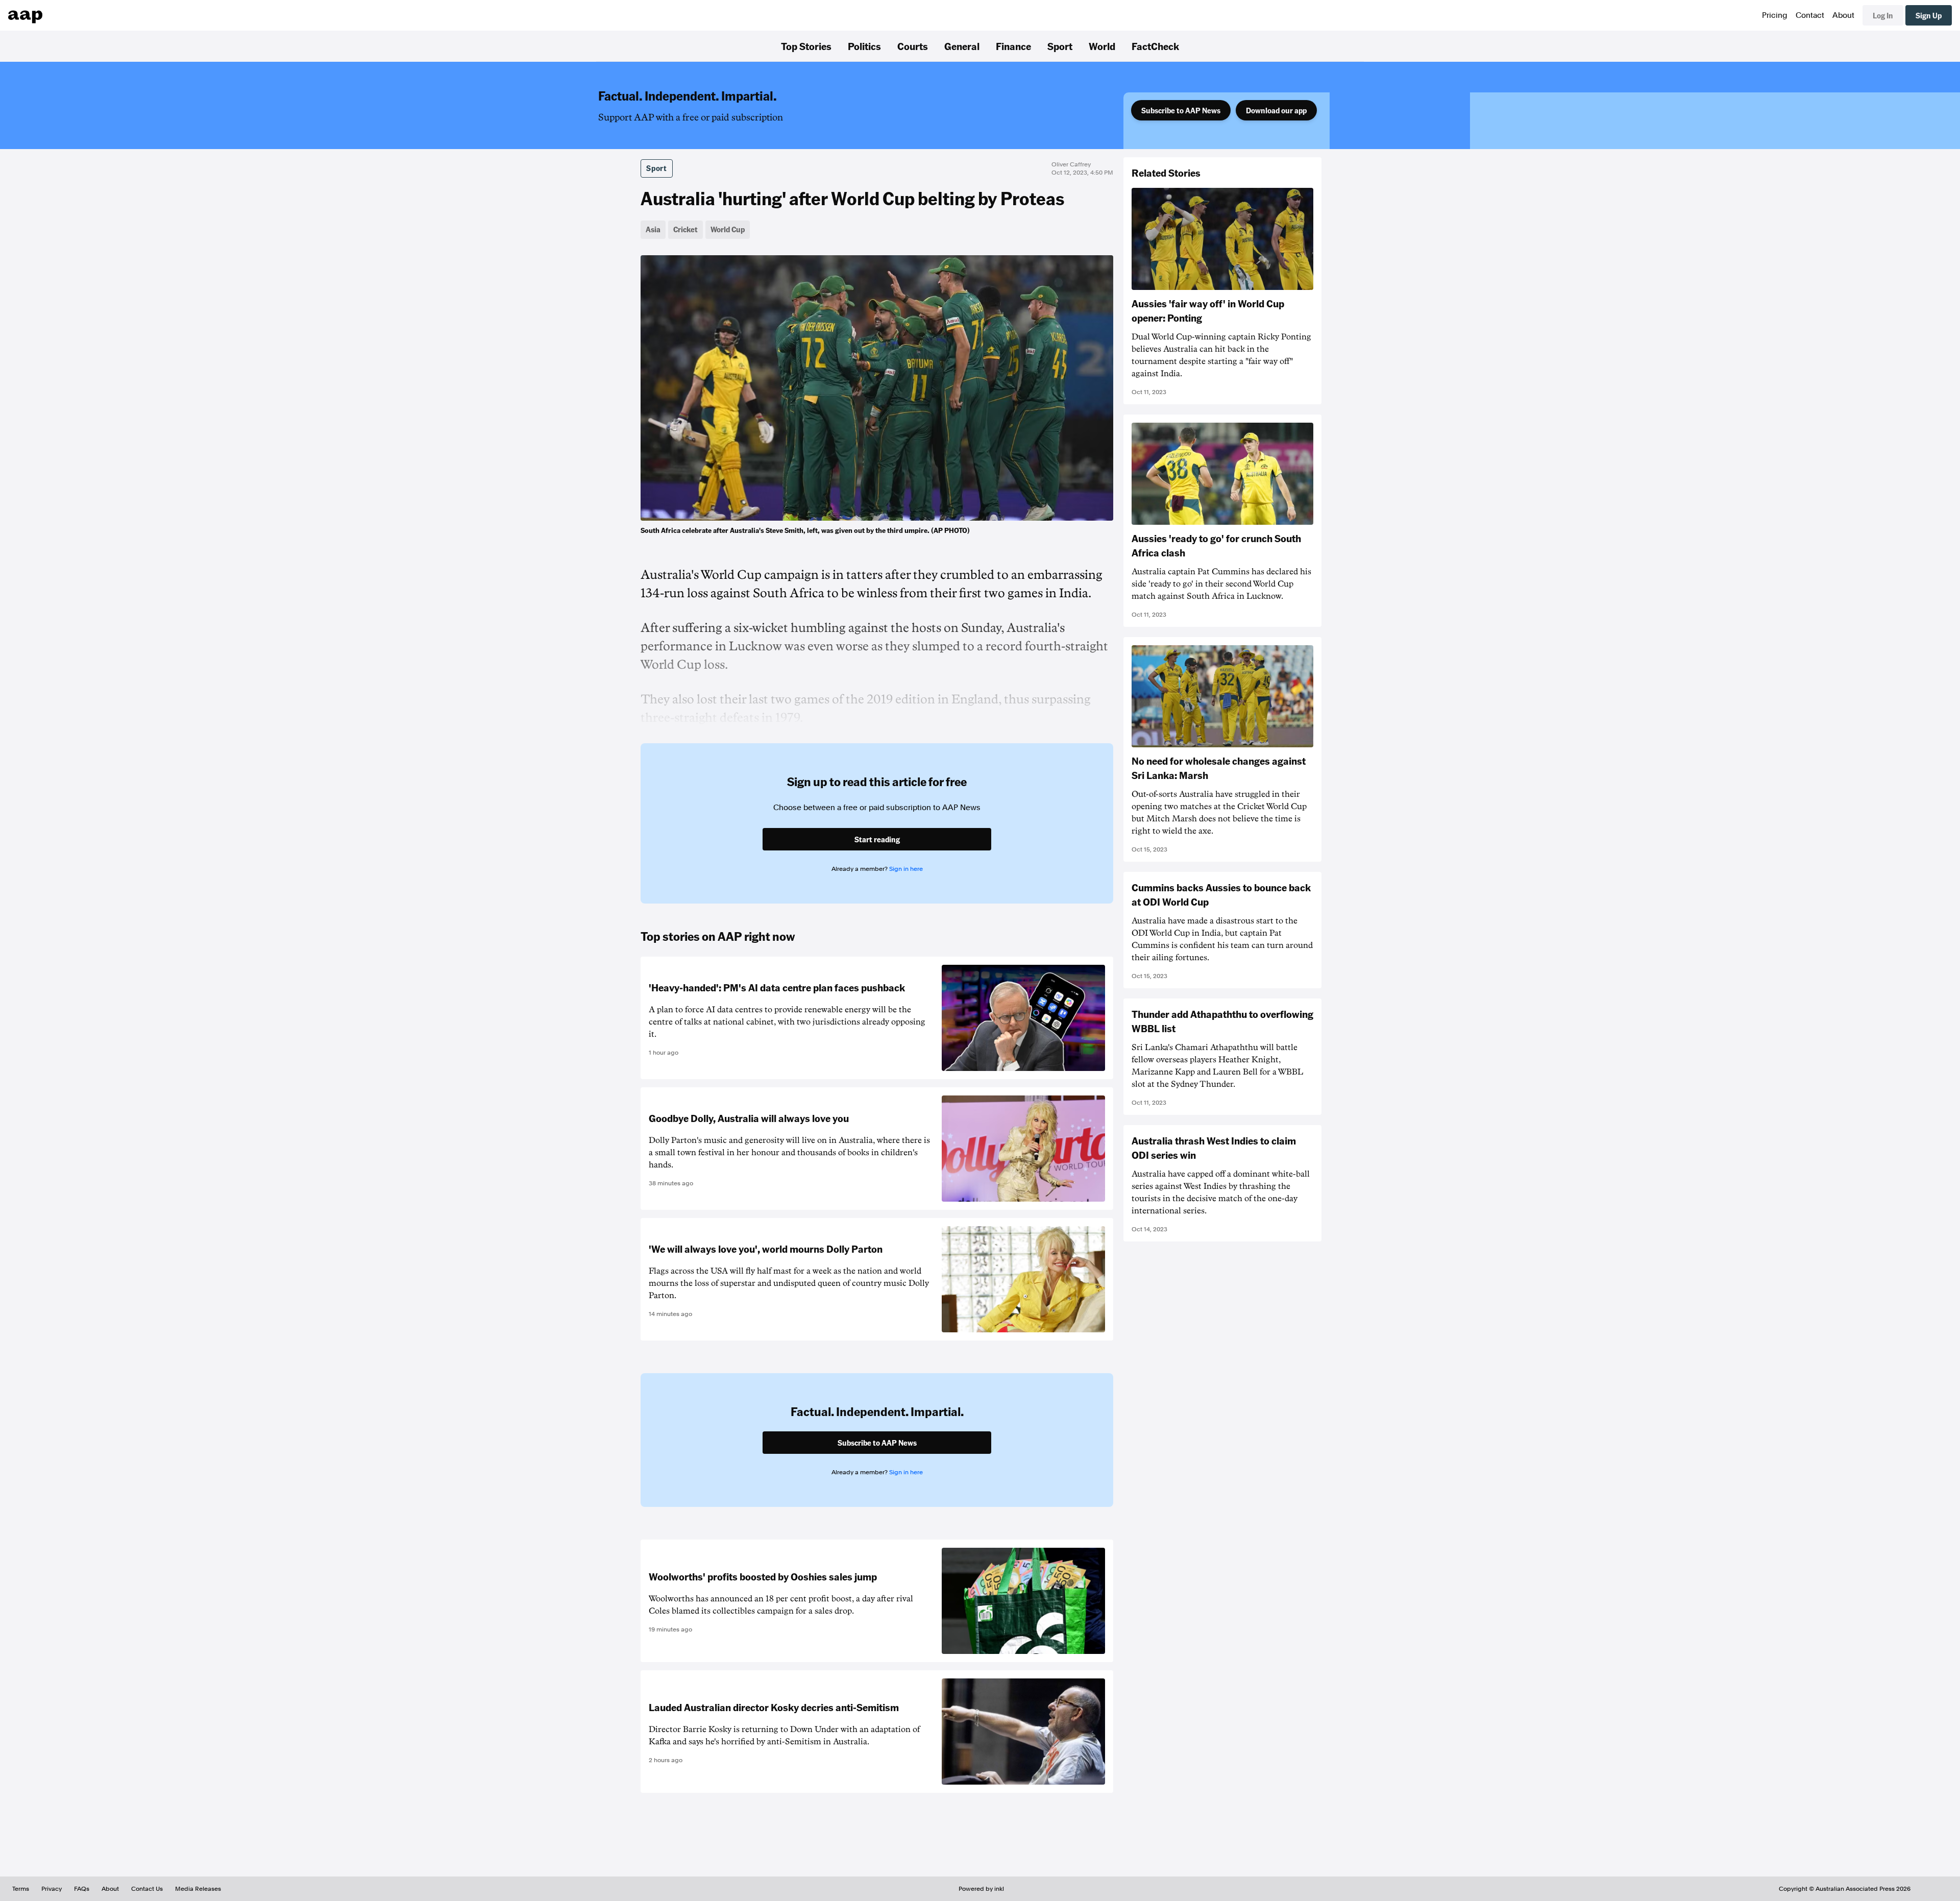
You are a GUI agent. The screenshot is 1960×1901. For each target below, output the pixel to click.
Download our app (1276, 110)
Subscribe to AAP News (1181, 110)
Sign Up (1929, 15)
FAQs (82, 1889)
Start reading (877, 839)
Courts (913, 46)
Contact (1810, 15)
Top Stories (806, 46)
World (1102, 46)
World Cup (728, 229)
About (1843, 15)
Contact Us (147, 1889)
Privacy (52, 1889)
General (962, 46)
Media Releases (198, 1889)
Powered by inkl (981, 1889)
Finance (1013, 46)
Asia (653, 229)
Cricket (685, 229)
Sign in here (906, 869)
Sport (1060, 46)
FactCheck (1155, 46)
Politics (864, 46)
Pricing (1775, 15)
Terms (21, 1889)
